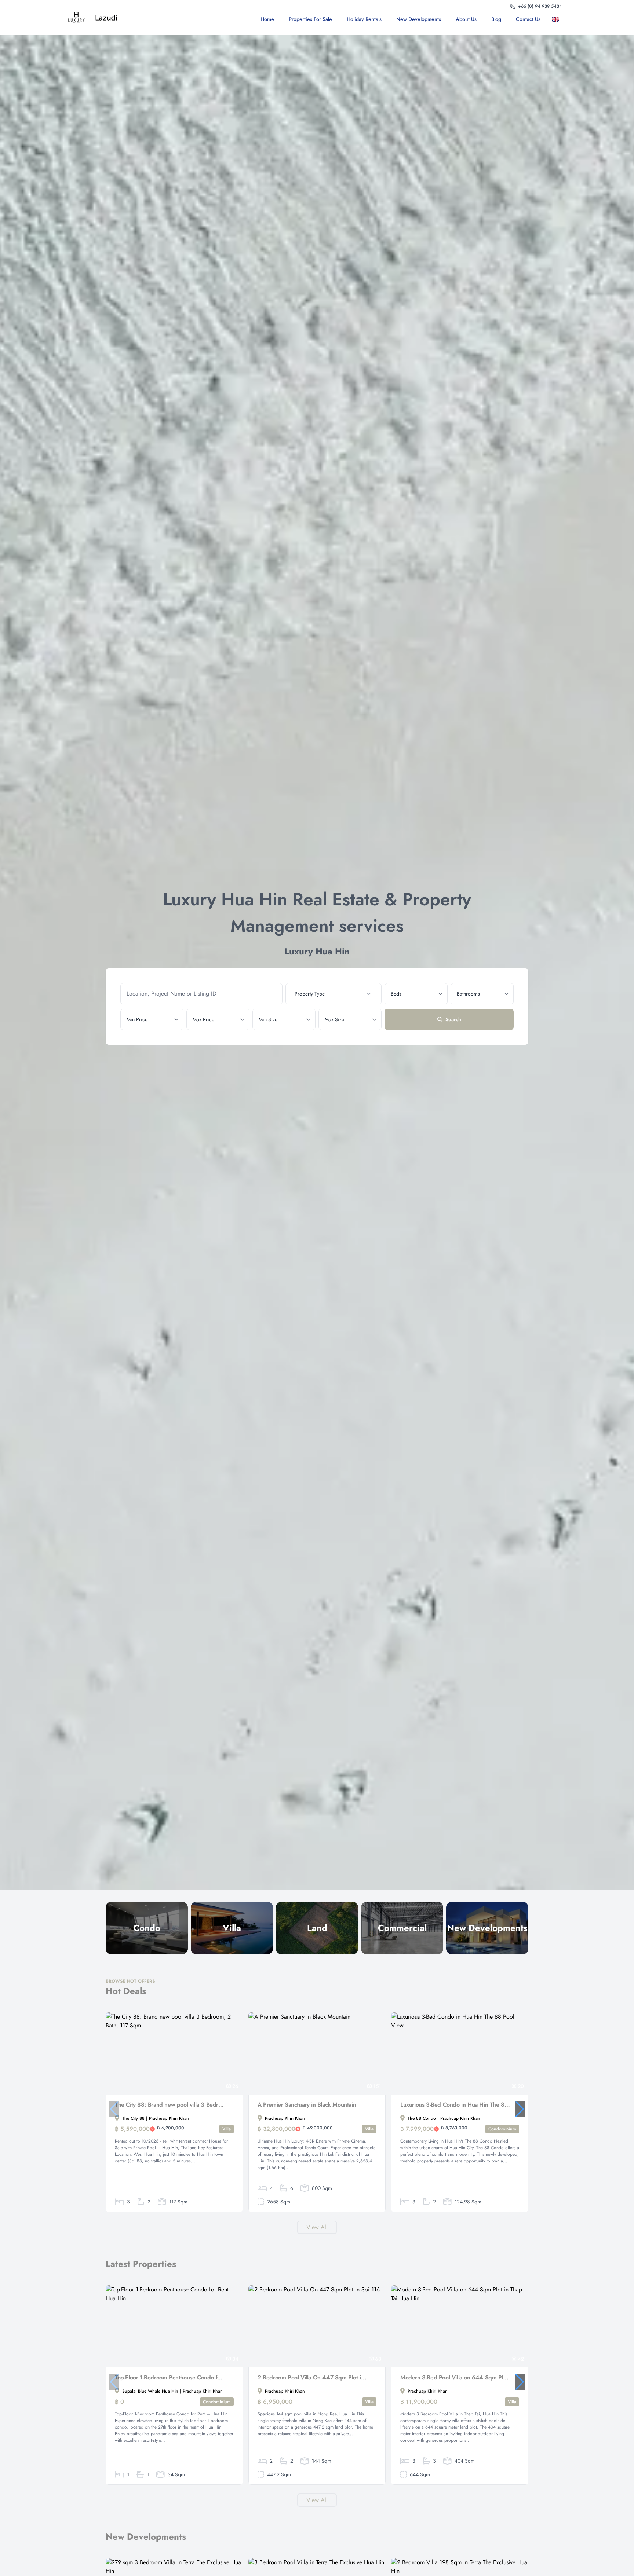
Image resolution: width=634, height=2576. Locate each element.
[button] (520, 2109)
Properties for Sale (310, 19)
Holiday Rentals (364, 19)
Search (453, 1019)
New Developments (419, 19)
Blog (496, 19)
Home (267, 19)
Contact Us (528, 19)
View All (317, 2227)
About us (466, 19)
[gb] (557, 19)
